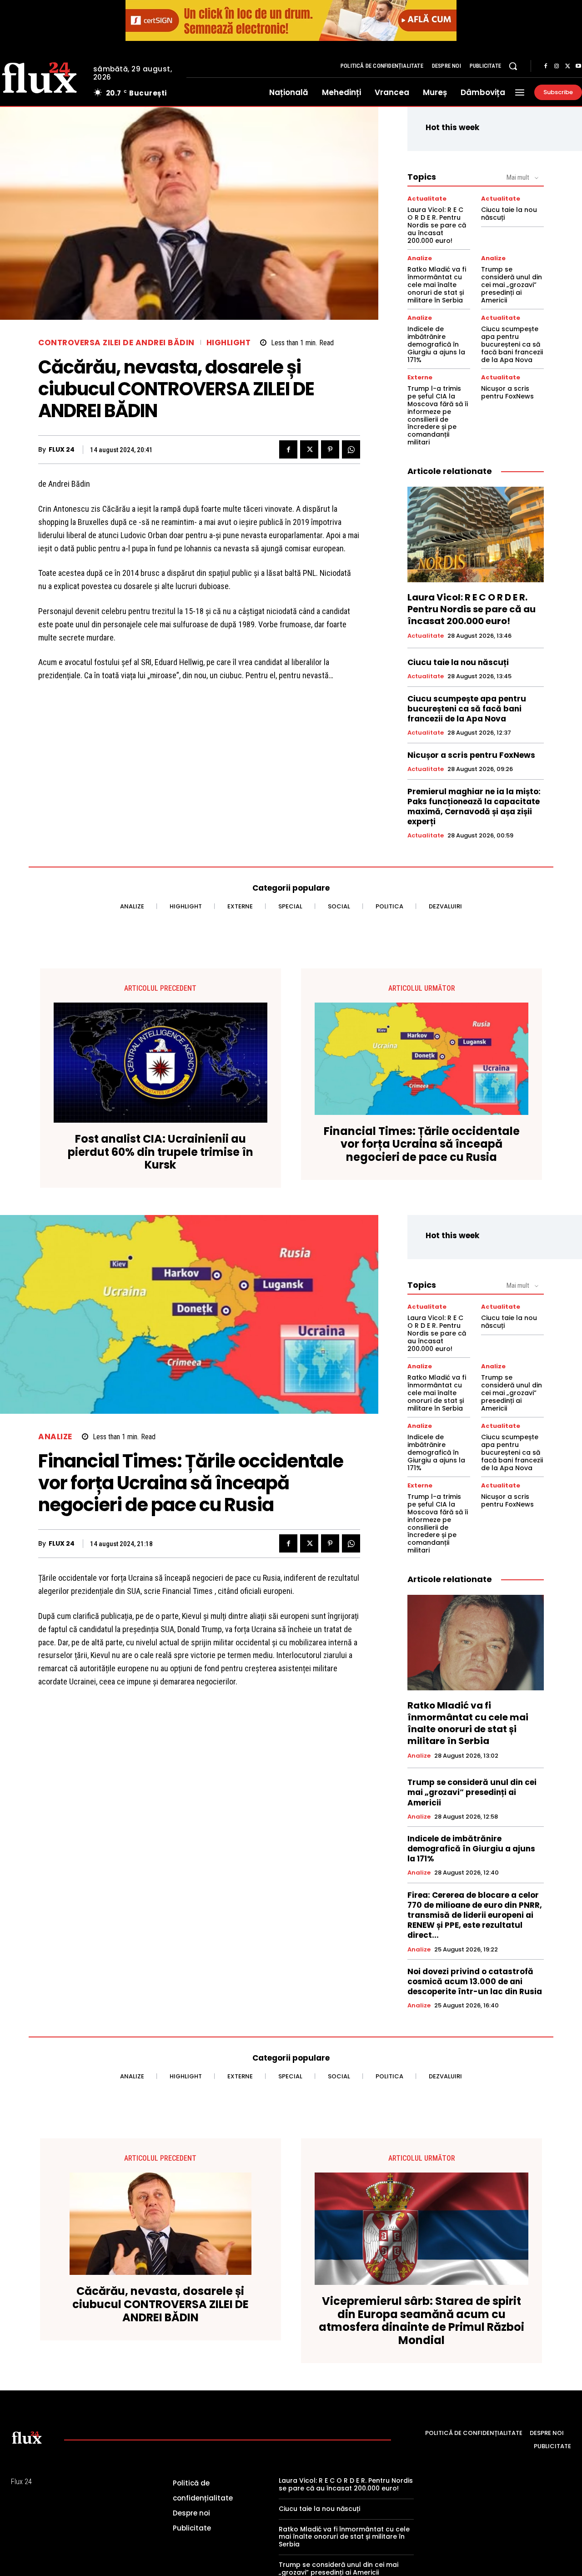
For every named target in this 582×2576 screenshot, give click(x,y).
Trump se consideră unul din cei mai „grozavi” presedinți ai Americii (512, 285)
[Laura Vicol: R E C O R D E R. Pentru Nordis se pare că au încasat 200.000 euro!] (476, 534)
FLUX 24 (62, 450)
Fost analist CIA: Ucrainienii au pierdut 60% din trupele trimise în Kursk (161, 1152)
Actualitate (427, 199)
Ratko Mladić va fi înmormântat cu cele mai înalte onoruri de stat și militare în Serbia (437, 285)
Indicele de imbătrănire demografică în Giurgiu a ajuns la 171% (436, 344)
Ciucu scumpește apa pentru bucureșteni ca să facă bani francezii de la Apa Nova (512, 344)
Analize (420, 258)
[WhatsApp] (351, 449)
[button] (513, 66)
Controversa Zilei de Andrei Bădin (116, 343)
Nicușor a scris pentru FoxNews (507, 392)
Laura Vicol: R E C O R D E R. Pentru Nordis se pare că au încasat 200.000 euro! (437, 225)
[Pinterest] (330, 449)
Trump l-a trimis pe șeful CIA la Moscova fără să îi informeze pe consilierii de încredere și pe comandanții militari (438, 415)
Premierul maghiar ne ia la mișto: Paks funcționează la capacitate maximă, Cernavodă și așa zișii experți (474, 807)
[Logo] (27, 2437)
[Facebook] (546, 66)
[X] (567, 66)
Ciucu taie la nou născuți (509, 214)
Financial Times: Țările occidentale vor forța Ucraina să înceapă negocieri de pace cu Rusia (422, 1144)
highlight (229, 343)
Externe (420, 377)
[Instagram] (557, 66)
